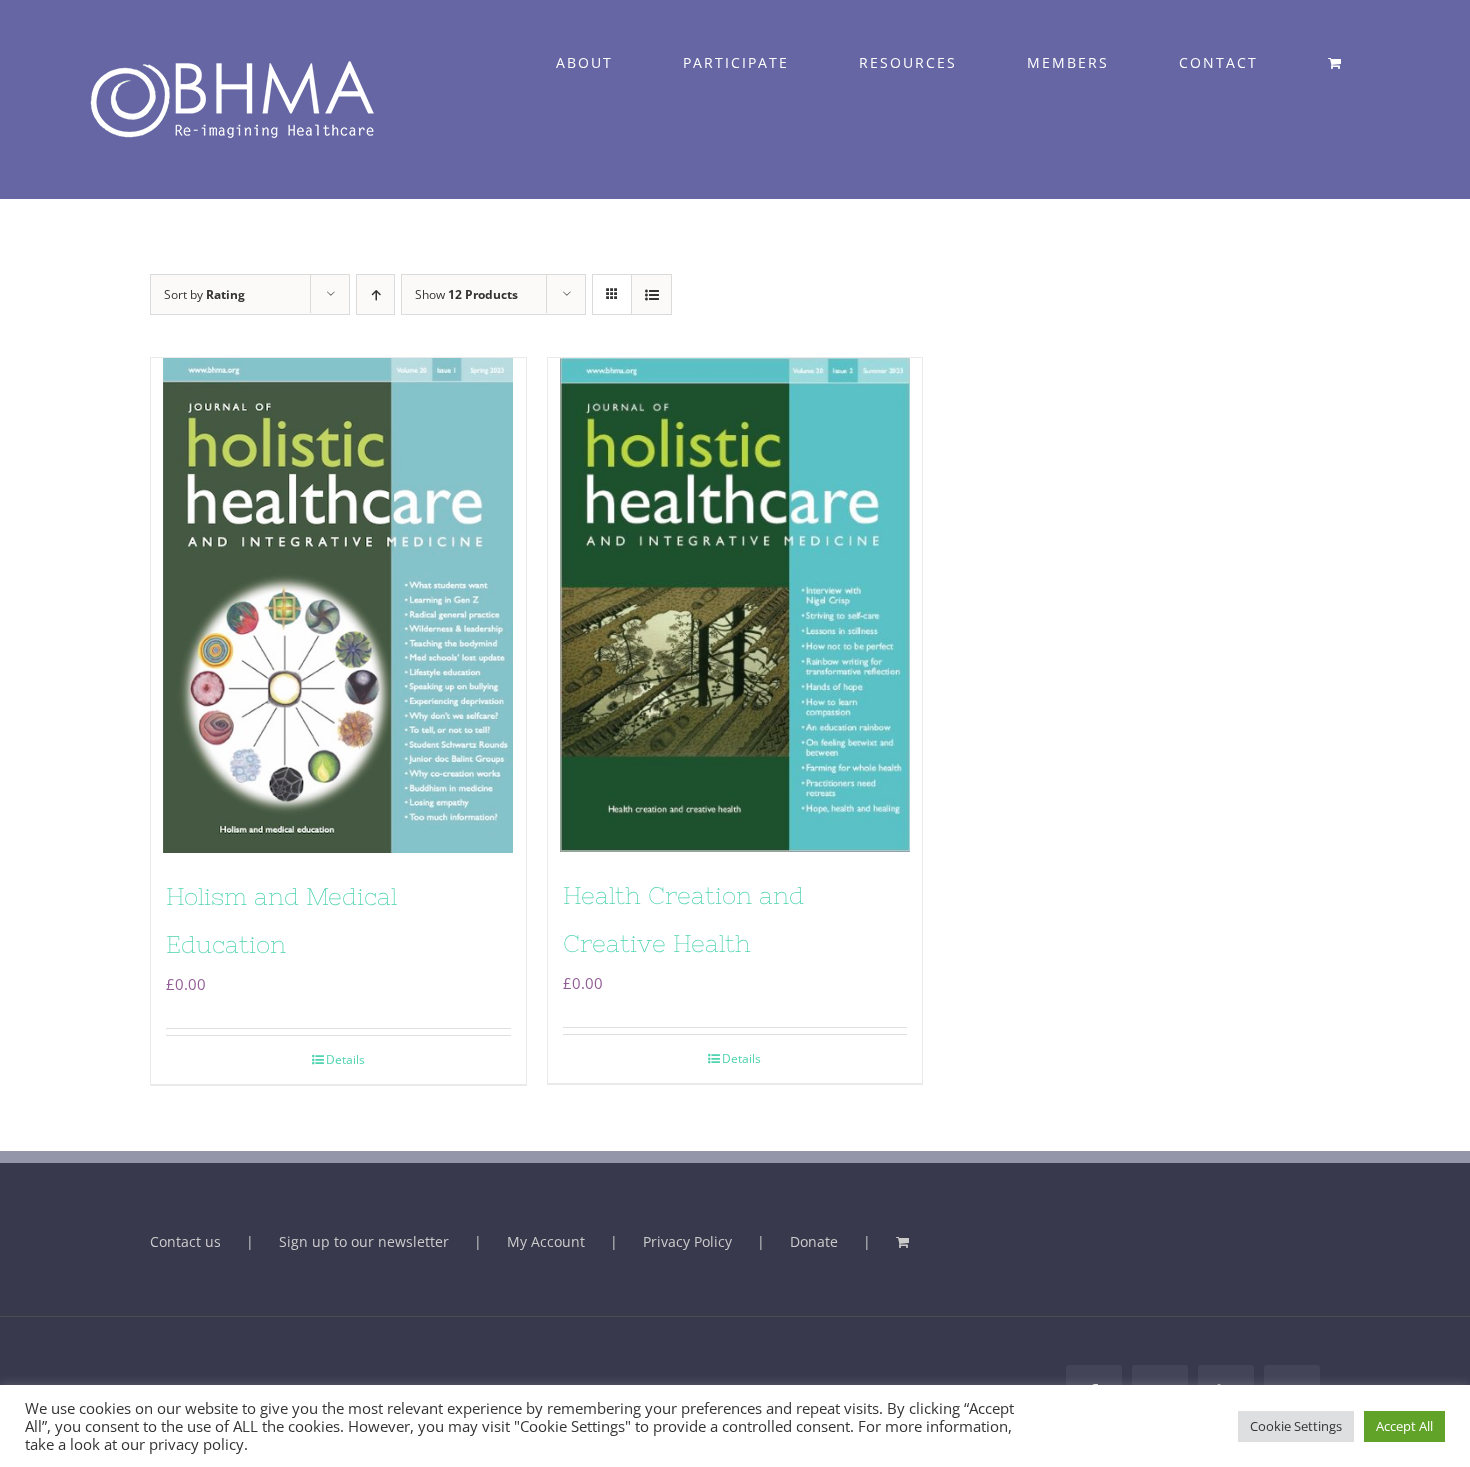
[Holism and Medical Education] (338, 605)
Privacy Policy (687, 1241)
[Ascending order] (375, 294)
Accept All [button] (1404, 1426)
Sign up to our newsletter (364, 1241)
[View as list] (651, 294)
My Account (546, 1241)
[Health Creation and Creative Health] (735, 605)
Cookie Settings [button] (1296, 1426)
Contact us (185, 1241)
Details (345, 1059)
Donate (814, 1241)
